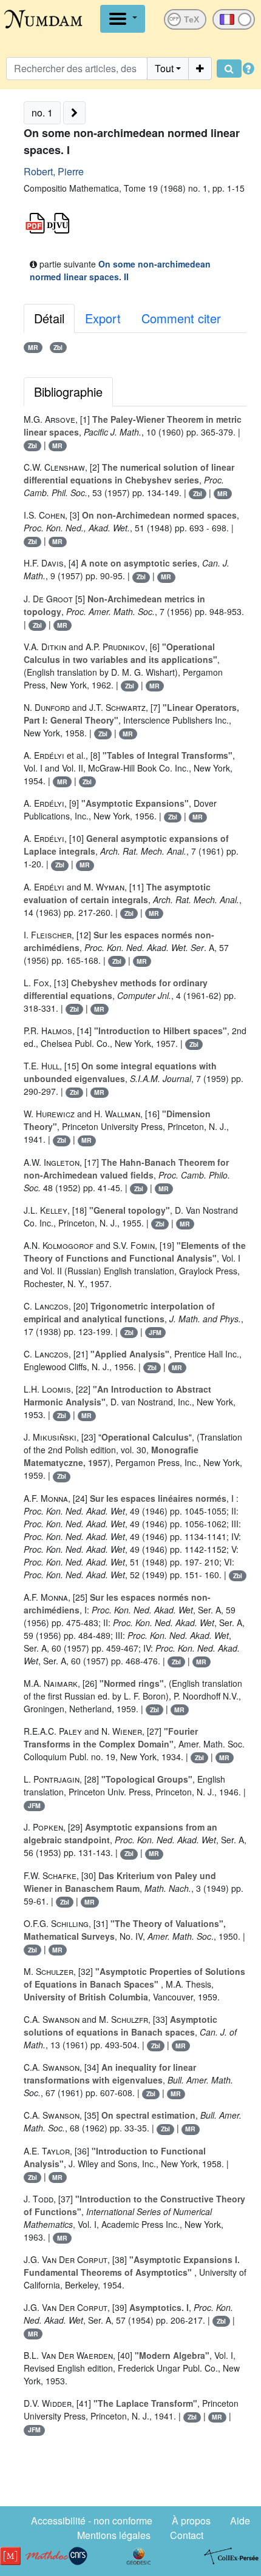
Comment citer (181, 318)
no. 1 (42, 113)
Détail (49, 318)
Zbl (58, 347)
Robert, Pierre (54, 171)
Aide (240, 2521)
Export (103, 318)
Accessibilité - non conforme (92, 2521)
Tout (164, 68)
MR (33, 347)
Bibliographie (68, 392)
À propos (191, 2521)
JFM (155, 1332)
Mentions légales (114, 2535)
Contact (187, 2535)
